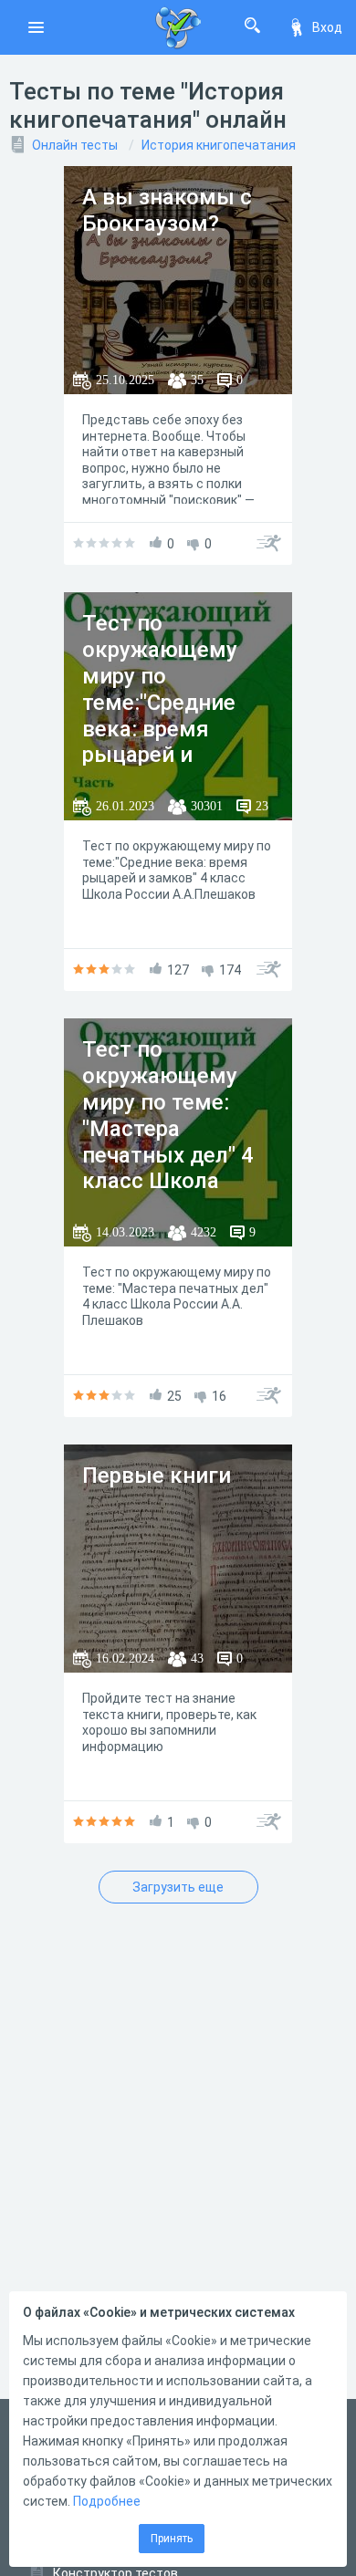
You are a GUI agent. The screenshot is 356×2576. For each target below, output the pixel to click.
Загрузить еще (178, 1887)
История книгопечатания (219, 145)
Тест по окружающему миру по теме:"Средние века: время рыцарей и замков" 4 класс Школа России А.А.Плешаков (167, 729)
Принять (172, 2539)
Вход (327, 27)
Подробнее (107, 2501)
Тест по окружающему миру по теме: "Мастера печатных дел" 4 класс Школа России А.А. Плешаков (168, 1142)
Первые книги (157, 1476)
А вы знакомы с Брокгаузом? (167, 210)
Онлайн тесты (75, 145)
